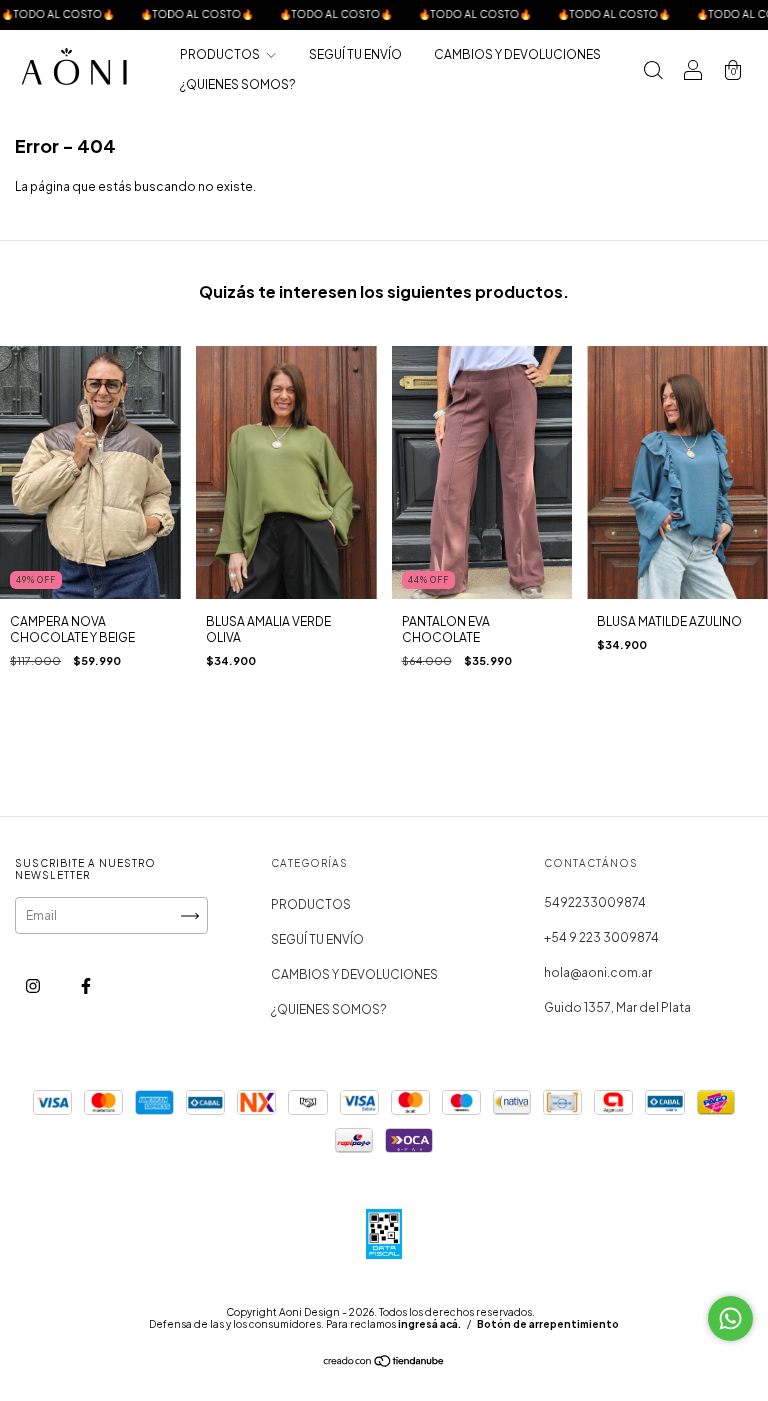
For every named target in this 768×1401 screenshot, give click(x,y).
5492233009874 (595, 902)
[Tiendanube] (384, 1363)
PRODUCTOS (221, 54)
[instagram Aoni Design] (34, 985)
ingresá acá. (429, 1324)
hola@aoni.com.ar (598, 972)
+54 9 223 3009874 (601, 937)
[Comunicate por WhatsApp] (730, 1318)
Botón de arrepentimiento (548, 1324)
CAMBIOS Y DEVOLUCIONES (517, 54)
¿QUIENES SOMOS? (238, 84)
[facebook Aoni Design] (86, 985)
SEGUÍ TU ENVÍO (355, 54)
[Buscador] (653, 72)
